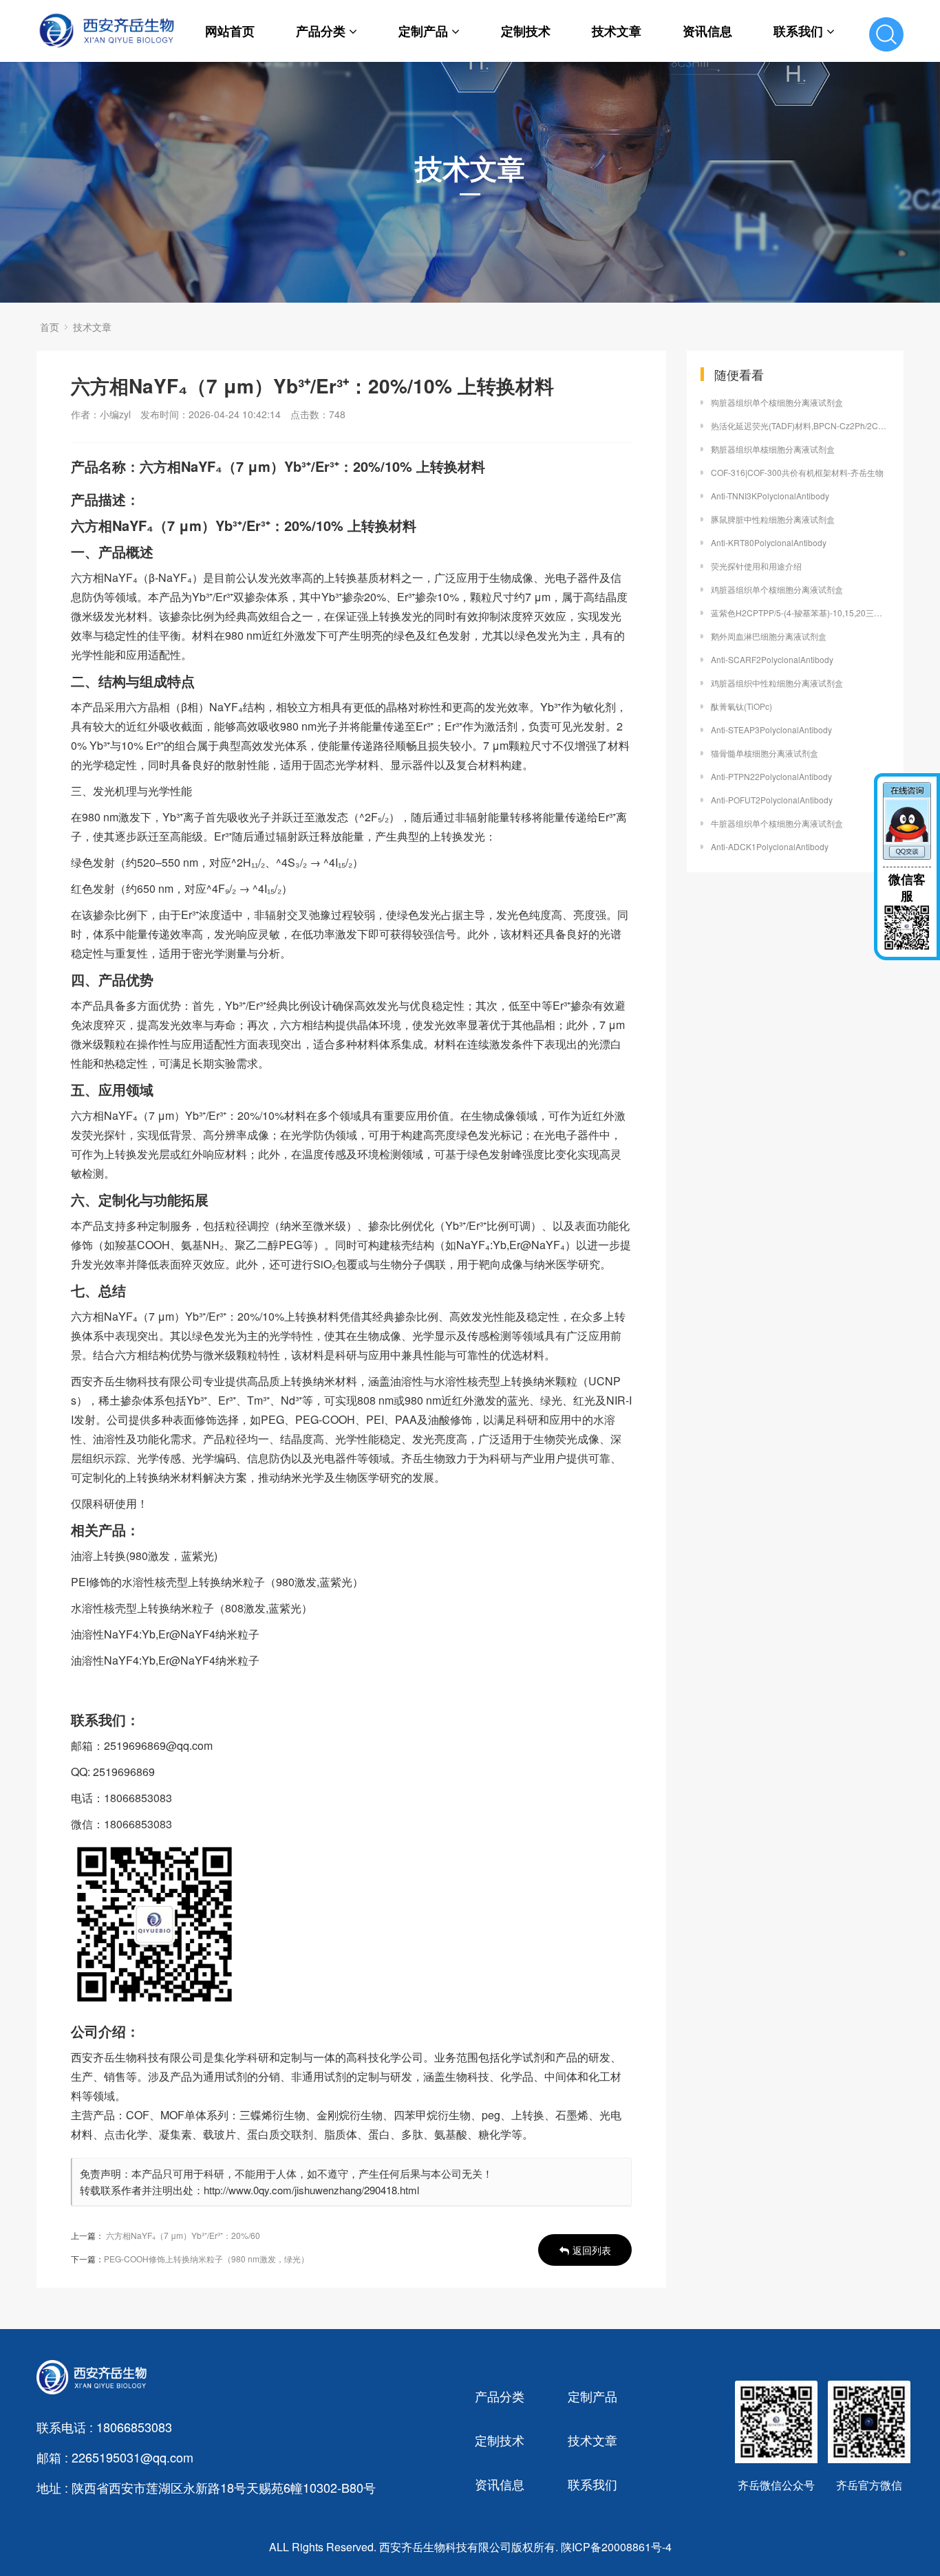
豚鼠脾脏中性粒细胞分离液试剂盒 (773, 519)
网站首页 (230, 31)
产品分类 (321, 31)
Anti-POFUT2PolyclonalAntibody (772, 800)
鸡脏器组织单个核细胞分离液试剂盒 (777, 589)
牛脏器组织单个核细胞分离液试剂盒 (777, 823)
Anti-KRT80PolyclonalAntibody (769, 542)
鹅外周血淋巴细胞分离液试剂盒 (769, 636)
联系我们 (798, 31)
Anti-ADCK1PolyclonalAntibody (770, 846)
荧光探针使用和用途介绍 (756, 566)
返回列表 (592, 2250)
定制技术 (526, 31)
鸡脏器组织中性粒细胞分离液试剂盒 (777, 683)
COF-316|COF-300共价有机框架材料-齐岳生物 (797, 472)
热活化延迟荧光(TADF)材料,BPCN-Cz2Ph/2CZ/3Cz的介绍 (800, 425)
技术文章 (617, 31)
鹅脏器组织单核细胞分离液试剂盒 (773, 449)
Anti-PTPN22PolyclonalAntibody (771, 776)
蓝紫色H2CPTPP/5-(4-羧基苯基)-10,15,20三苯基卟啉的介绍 (800, 613)
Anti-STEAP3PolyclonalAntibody (771, 729)
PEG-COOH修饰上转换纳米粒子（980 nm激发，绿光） (206, 2259)
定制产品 (423, 31)
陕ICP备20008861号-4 (616, 2547)
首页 (50, 327)
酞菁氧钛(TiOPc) (741, 706)
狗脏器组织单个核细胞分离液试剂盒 (777, 402)
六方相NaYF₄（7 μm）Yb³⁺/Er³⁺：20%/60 (183, 2235)
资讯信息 (707, 31)
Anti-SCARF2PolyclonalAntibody (772, 659)
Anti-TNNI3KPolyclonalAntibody (770, 496)
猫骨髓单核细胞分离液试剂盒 (765, 753)
